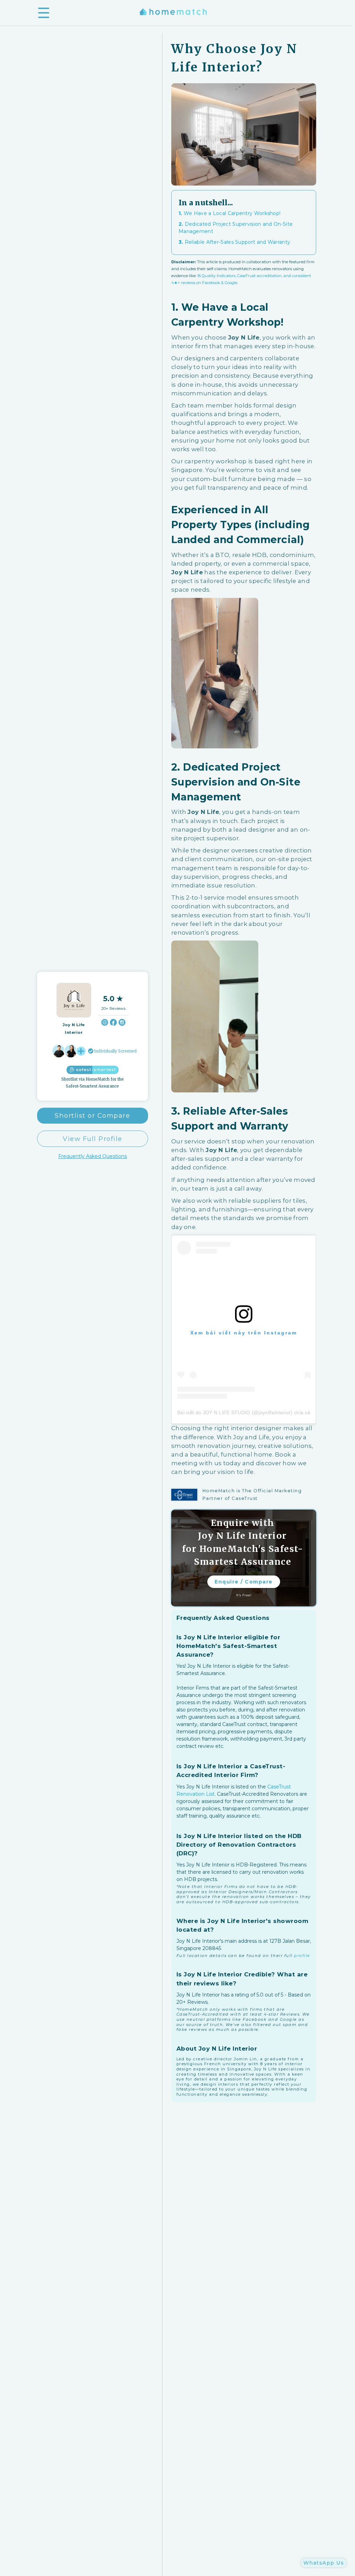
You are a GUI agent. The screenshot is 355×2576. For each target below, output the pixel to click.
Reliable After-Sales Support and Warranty (234, 242)
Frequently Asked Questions (93, 1156)
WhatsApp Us (324, 2563)
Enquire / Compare (244, 1582)
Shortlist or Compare (92, 1115)
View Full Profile (93, 1139)
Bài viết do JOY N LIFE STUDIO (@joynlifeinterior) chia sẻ (244, 1412)
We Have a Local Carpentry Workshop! (230, 213)
